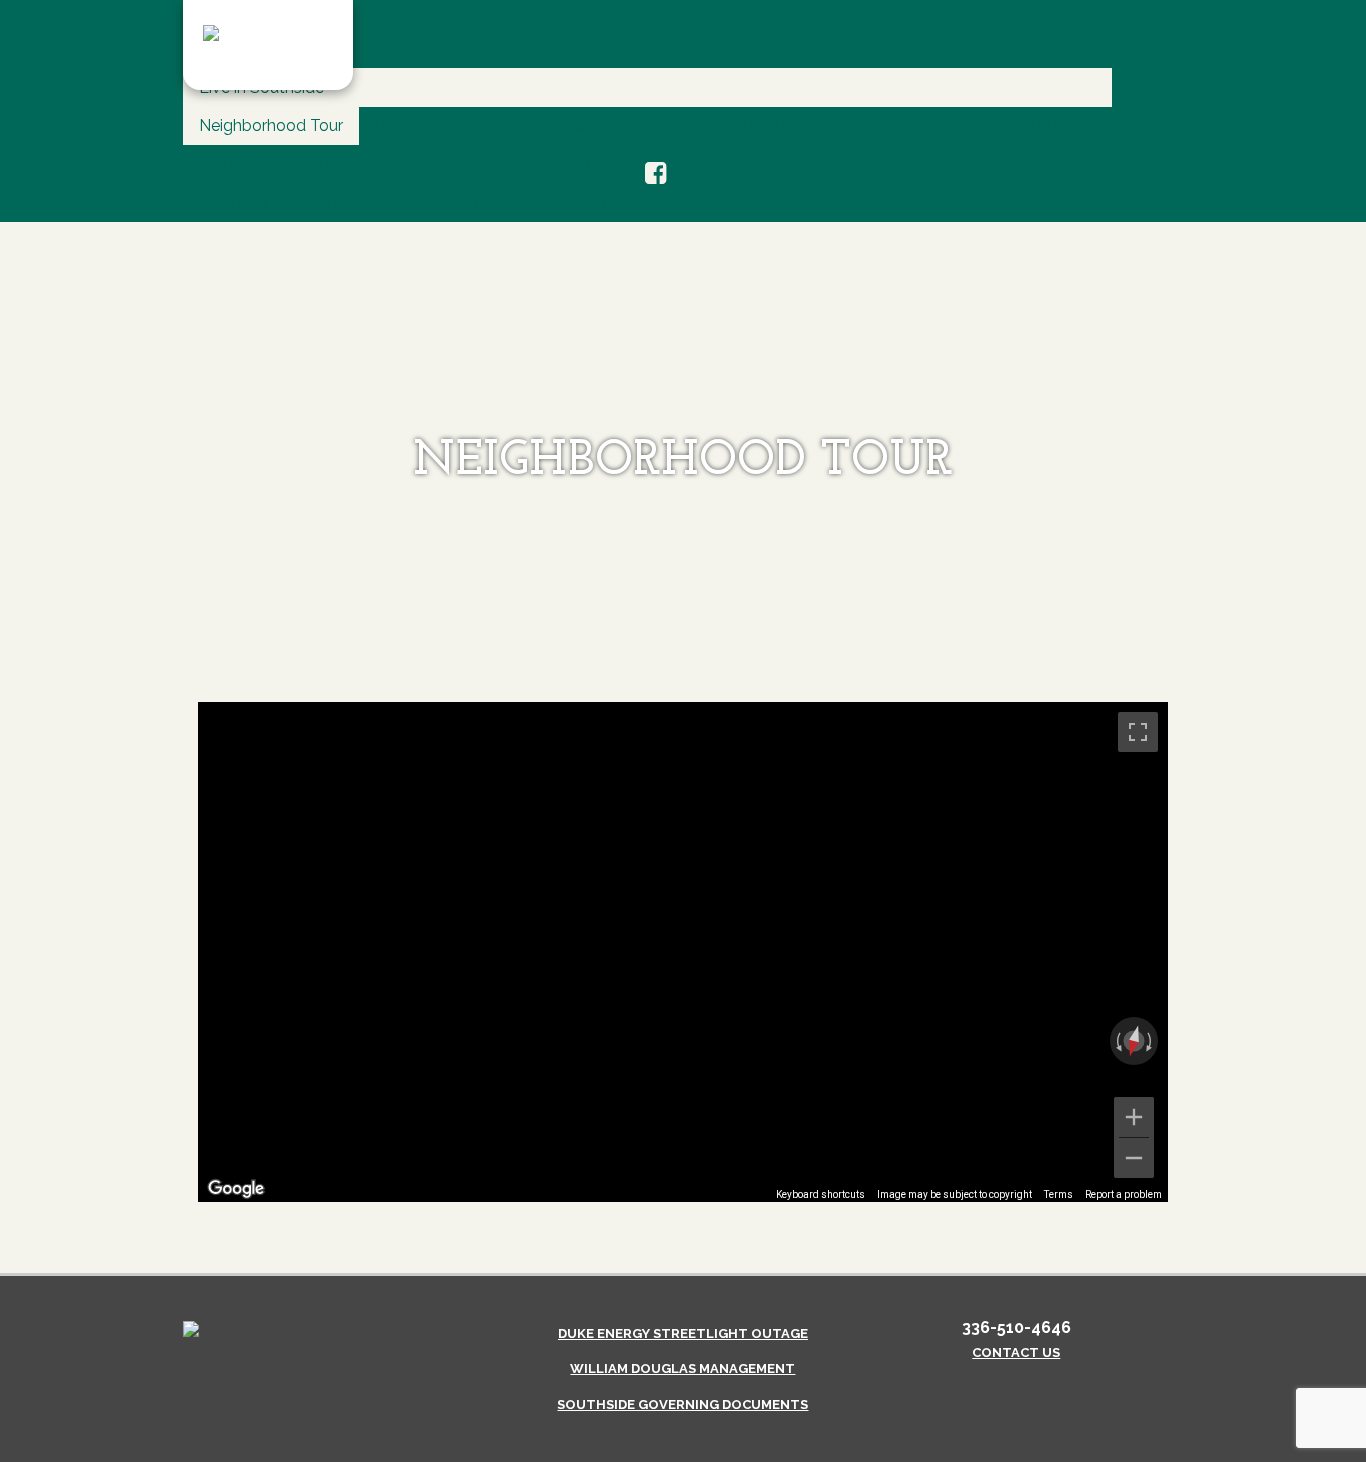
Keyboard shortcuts (820, 1194)
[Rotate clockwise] (1151, 1041)
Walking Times (461, 202)
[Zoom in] (1134, 1117)
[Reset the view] (1134, 1041)
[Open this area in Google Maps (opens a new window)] (236, 1189)
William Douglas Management (682, 1368)
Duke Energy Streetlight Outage (683, 1333)
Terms (1058, 1194)
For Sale (563, 125)
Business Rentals (775, 125)
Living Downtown (264, 163)
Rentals (653, 125)
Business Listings (438, 125)
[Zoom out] (1134, 1158)
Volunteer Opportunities (287, 202)
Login (569, 163)
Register (578, 202)
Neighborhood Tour (271, 125)
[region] (683, 952)
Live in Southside (261, 87)
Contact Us (1016, 1352)
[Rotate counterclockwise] (1117, 1041)
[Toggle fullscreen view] (1138, 732)
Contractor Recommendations (983, 125)
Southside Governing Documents (682, 1404)
